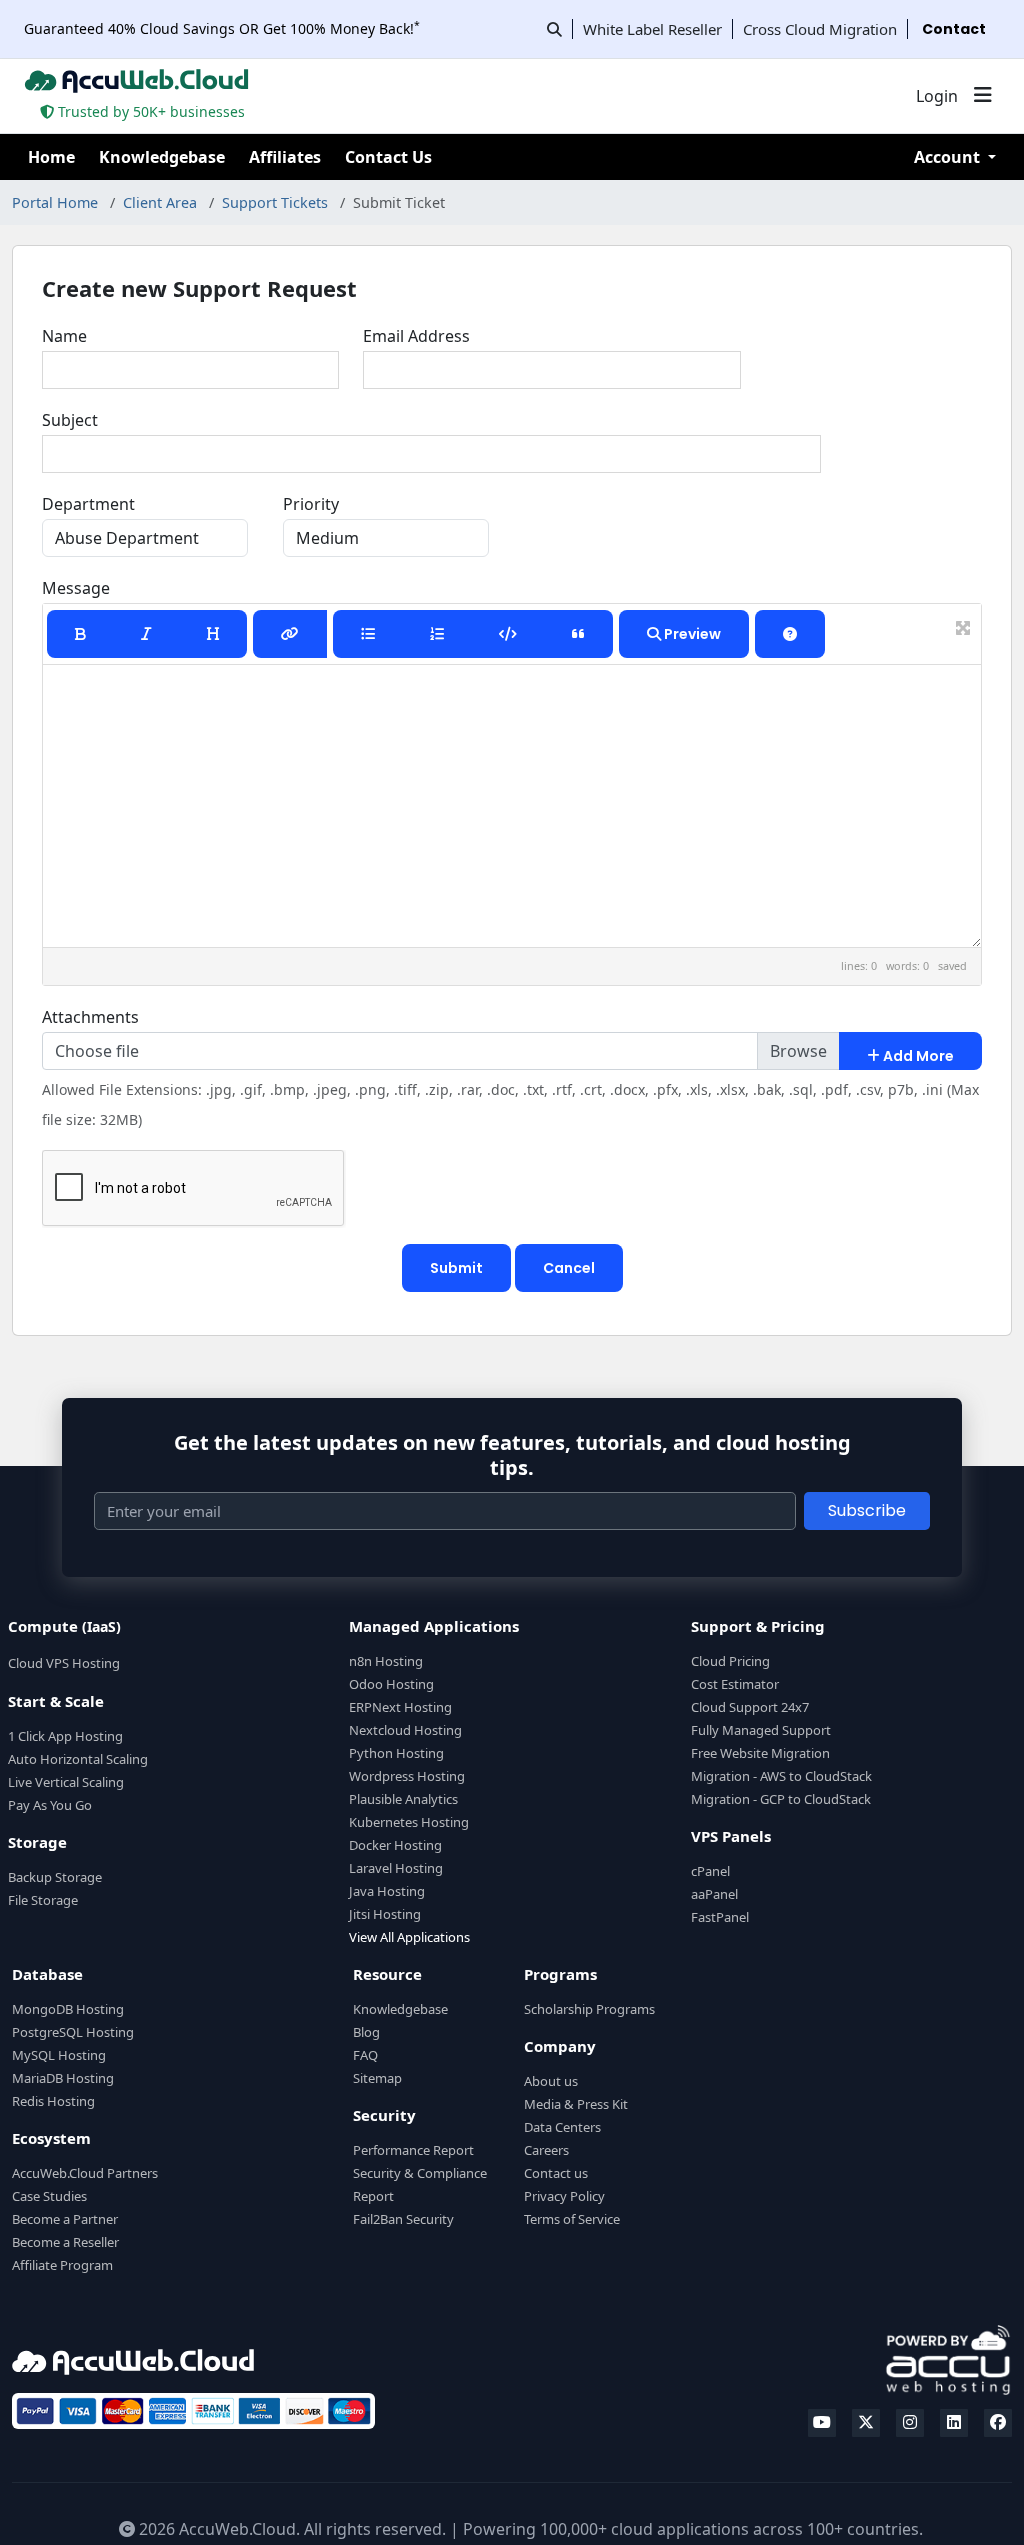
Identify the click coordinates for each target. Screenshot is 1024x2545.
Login (937, 96)
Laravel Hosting (396, 1868)
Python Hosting (396, 1753)
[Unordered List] (368, 634)
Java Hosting (387, 1891)
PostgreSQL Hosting (73, 2032)
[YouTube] (822, 2423)
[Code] (508, 634)
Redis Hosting (53, 2101)
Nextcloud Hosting (405, 1730)
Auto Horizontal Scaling (78, 1759)
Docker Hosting (395, 1845)
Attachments (90, 1017)
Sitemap (377, 2078)
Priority (311, 504)
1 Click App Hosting (65, 1736)
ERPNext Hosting (400, 1707)
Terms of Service (572, 2219)
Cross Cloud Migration (820, 29)
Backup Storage (55, 1877)
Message (76, 588)
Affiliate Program (62, 2265)
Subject (70, 420)
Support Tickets (275, 202)
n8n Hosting (386, 1661)
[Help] (790, 634)
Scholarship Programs (589, 2009)
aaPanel (714, 1894)
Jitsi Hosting (385, 1914)
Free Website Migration (760, 1753)
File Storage (43, 1900)
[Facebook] (998, 2423)
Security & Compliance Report (420, 2184)
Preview (691, 634)
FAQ (365, 2055)
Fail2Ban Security (403, 2219)
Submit (456, 1268)
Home (51, 157)
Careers (546, 2150)
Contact (954, 29)
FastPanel (720, 1917)
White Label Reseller (652, 29)
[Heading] (213, 634)
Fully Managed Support (761, 1730)
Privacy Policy (564, 2196)
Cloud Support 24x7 (750, 1707)
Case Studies (49, 2196)
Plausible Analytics (403, 1799)
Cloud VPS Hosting (64, 1663)
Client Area (160, 202)
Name (64, 336)
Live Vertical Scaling (66, 1782)
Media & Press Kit (576, 2104)
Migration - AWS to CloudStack (781, 1776)
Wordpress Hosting (407, 1776)
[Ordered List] (437, 634)
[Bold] (80, 634)
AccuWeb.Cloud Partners (85, 2173)
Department (88, 504)
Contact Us (388, 157)
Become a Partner (65, 2219)
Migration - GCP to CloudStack (781, 1799)
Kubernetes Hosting (409, 1822)
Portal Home (55, 202)
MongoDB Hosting (68, 2009)
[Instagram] (910, 2423)
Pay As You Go (50, 1805)
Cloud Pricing (730, 1661)
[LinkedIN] (954, 2423)
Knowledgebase (162, 157)
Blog (366, 2032)
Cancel (569, 1268)
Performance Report (413, 2150)
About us (551, 2081)
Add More (917, 1056)
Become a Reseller (65, 2242)
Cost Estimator (735, 1684)
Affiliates (285, 157)
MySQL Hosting (59, 2055)
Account (949, 157)
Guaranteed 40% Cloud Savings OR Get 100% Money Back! (222, 28)
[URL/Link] (290, 634)
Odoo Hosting (391, 1684)
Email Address (416, 336)
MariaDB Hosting (63, 2078)
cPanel (710, 1871)
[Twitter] (866, 2423)
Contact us (556, 2173)
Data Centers (562, 2127)
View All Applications (409, 1937)
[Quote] (578, 634)
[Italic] (146, 634)
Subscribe (867, 1510)
